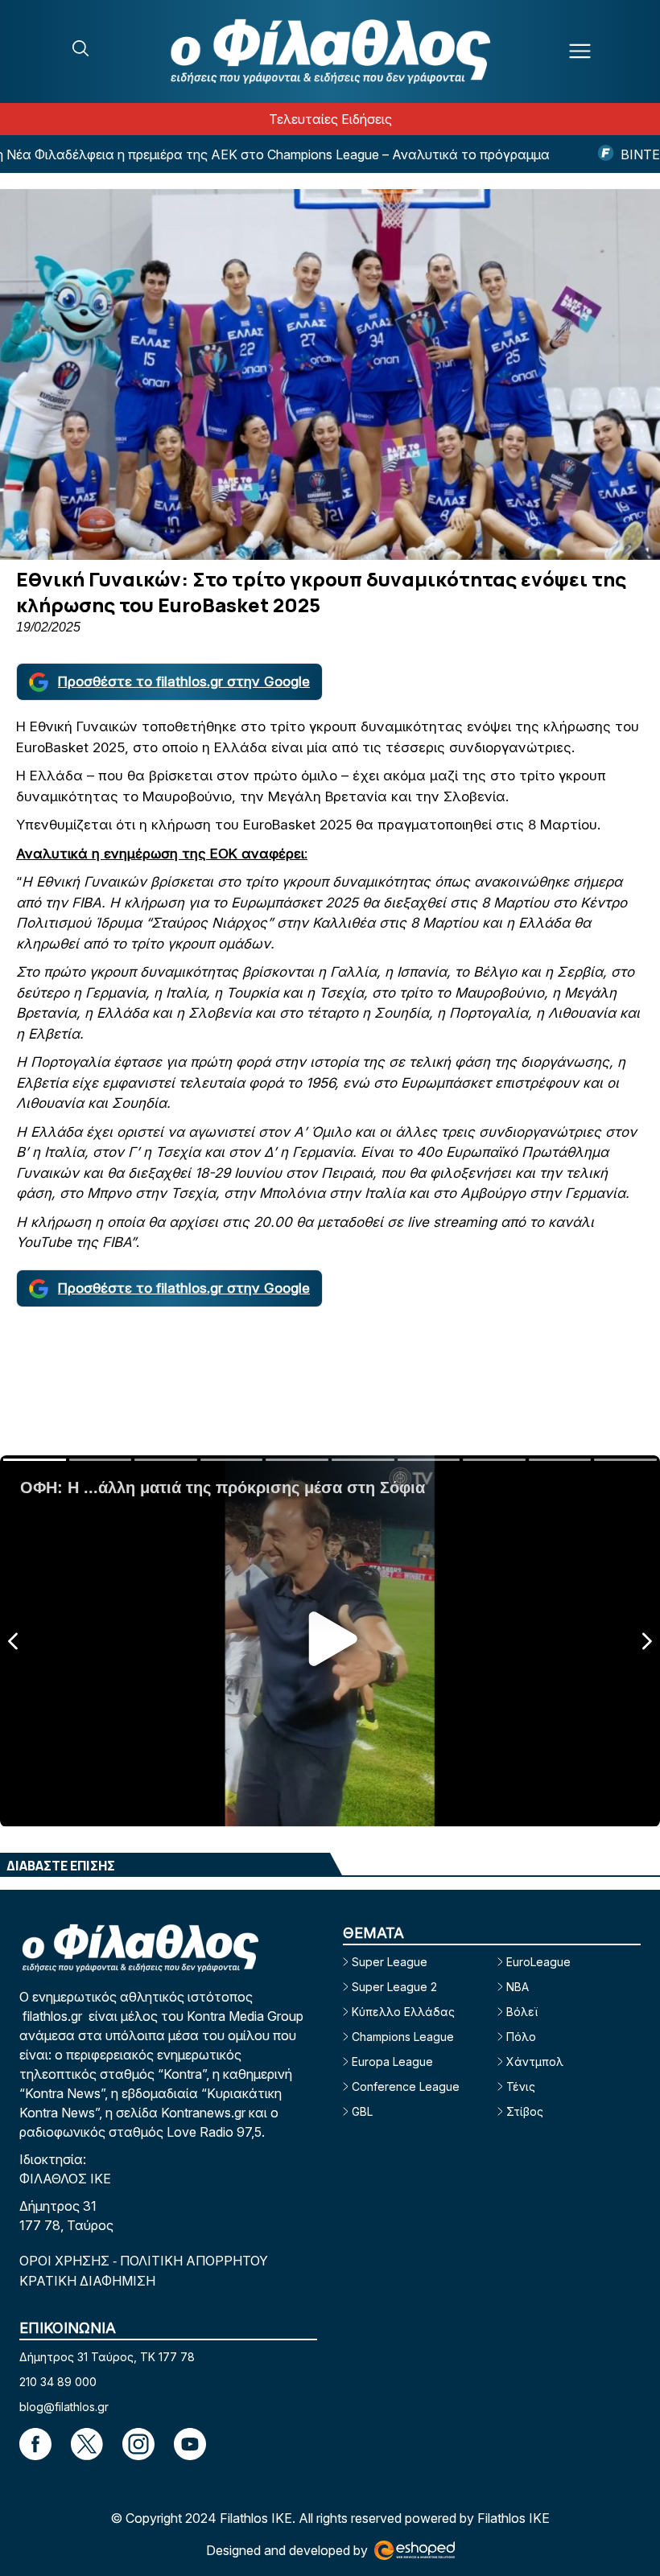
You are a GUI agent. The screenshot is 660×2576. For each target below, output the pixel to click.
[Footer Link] (35, 2444)
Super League (390, 1962)
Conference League (406, 2086)
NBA (518, 1987)
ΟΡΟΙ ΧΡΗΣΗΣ (66, 2261)
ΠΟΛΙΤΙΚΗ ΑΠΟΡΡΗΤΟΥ (194, 2261)
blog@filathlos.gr (64, 2407)
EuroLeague (538, 1962)
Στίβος (525, 2111)
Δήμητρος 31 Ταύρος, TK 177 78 (107, 2357)
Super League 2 (394, 1987)
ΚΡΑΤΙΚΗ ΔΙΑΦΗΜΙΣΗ (87, 2281)
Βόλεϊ (522, 2012)
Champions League (403, 2037)
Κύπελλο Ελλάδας (403, 2012)
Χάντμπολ (535, 2062)
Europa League (392, 2062)
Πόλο (521, 2037)
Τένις (521, 2086)
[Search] (80, 48)
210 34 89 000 (58, 2382)
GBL (362, 2111)
